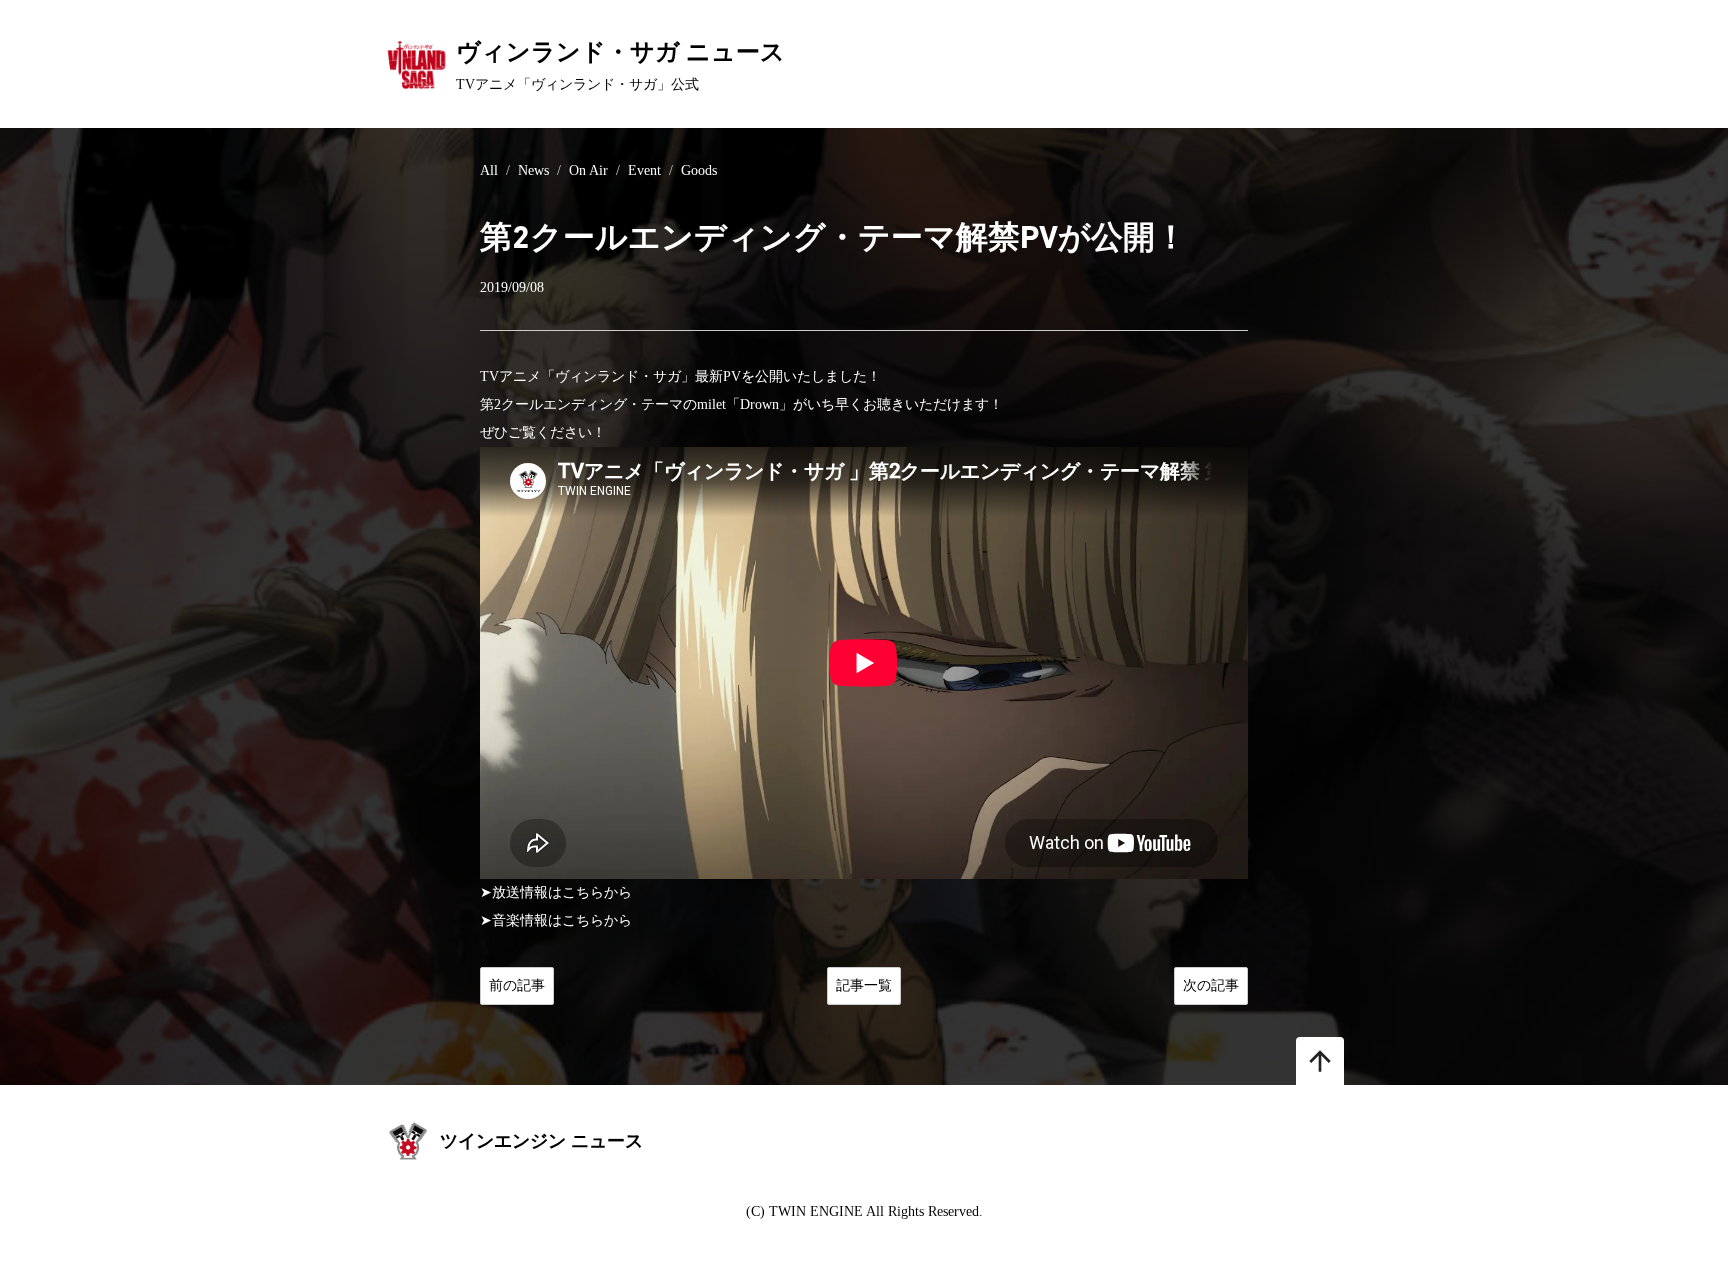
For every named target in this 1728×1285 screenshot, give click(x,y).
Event (644, 170)
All (489, 170)
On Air (588, 170)
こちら (583, 892)
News (533, 170)
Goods (699, 170)
